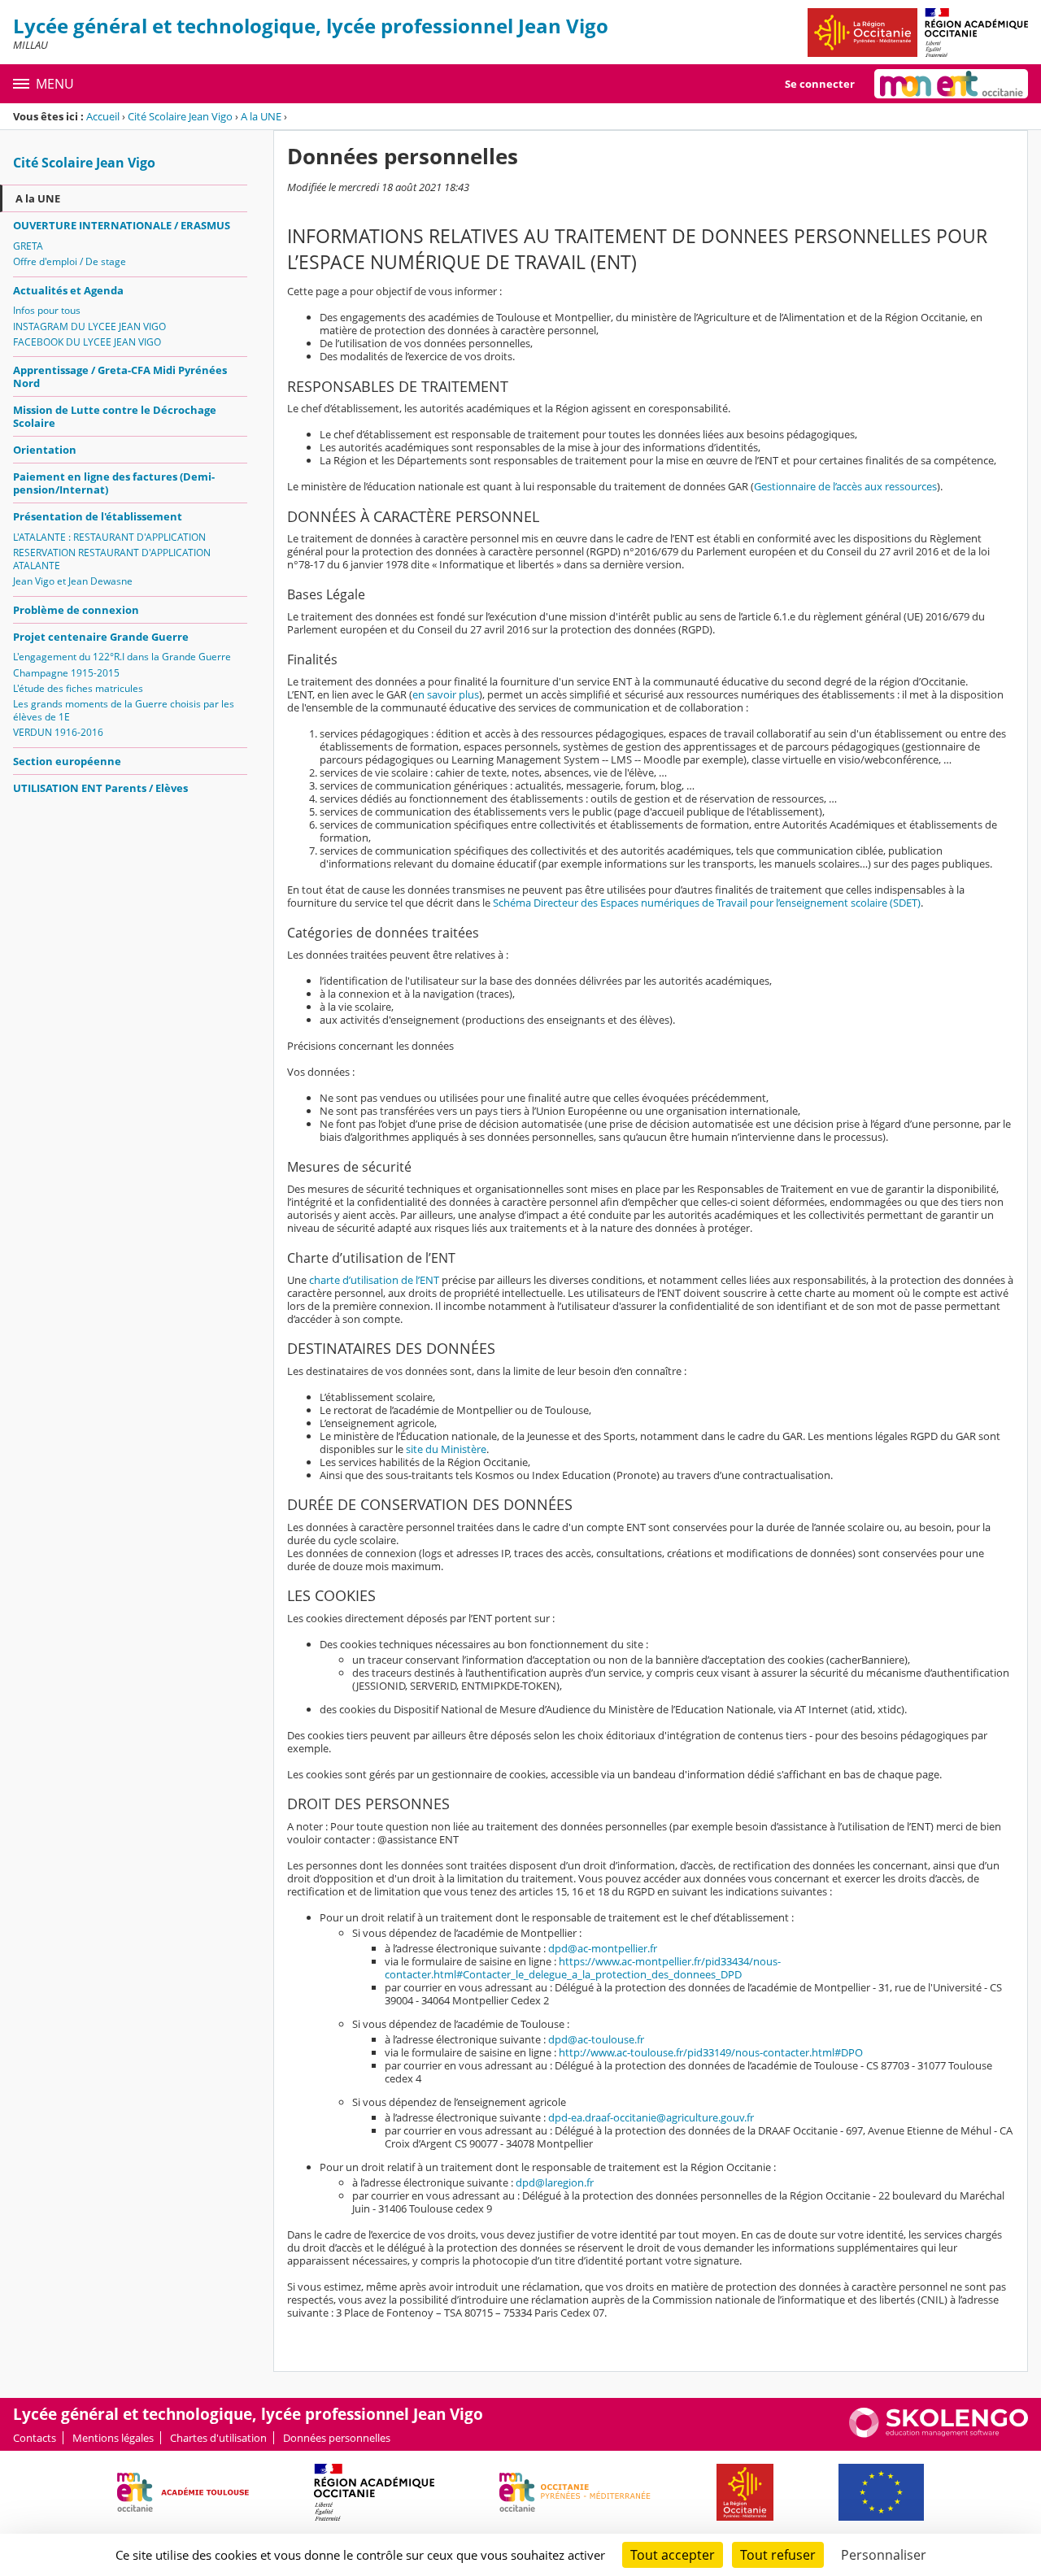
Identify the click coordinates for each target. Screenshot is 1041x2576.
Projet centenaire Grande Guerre (101, 637)
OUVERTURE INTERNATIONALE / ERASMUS (122, 225)
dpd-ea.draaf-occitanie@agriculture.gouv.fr (651, 2117)
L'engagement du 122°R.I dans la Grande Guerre (122, 657)
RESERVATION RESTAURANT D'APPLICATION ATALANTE (112, 559)
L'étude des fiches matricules (78, 688)
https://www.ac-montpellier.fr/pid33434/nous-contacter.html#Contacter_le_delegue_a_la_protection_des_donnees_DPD (583, 1968)
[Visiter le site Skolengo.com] (939, 2434)
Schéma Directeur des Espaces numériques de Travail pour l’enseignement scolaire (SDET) (707, 903)
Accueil (103, 116)
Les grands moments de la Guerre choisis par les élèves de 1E (124, 710)
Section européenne (67, 761)
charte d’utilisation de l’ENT (374, 1280)
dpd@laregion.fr (555, 2182)
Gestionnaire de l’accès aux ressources (845, 486)
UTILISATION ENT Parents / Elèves (100, 788)
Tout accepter (673, 2555)
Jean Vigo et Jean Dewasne (73, 581)
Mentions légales (113, 2438)
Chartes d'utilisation (218, 2438)
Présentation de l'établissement (98, 516)
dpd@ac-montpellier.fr (603, 1948)
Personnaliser (884, 2555)
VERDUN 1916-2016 (58, 732)
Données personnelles (337, 2438)
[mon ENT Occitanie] (951, 84)
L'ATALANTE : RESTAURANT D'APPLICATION (109, 537)
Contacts (35, 2438)
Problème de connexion (76, 610)
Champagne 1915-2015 (66, 673)
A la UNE (261, 116)
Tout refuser (778, 2555)
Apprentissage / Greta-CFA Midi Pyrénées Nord (120, 376)
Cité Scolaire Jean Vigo (180, 116)
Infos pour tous (47, 310)
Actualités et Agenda (68, 290)
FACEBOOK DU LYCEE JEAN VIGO (87, 342)
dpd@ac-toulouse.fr (596, 2039)
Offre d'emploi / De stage (70, 261)
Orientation (45, 450)
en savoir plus (446, 694)
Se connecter (820, 84)
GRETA (28, 246)
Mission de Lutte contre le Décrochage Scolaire (115, 416)
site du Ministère (446, 1449)
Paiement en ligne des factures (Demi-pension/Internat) (114, 483)
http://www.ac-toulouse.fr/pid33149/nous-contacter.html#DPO (711, 2052)
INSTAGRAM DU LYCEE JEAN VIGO (89, 326)
